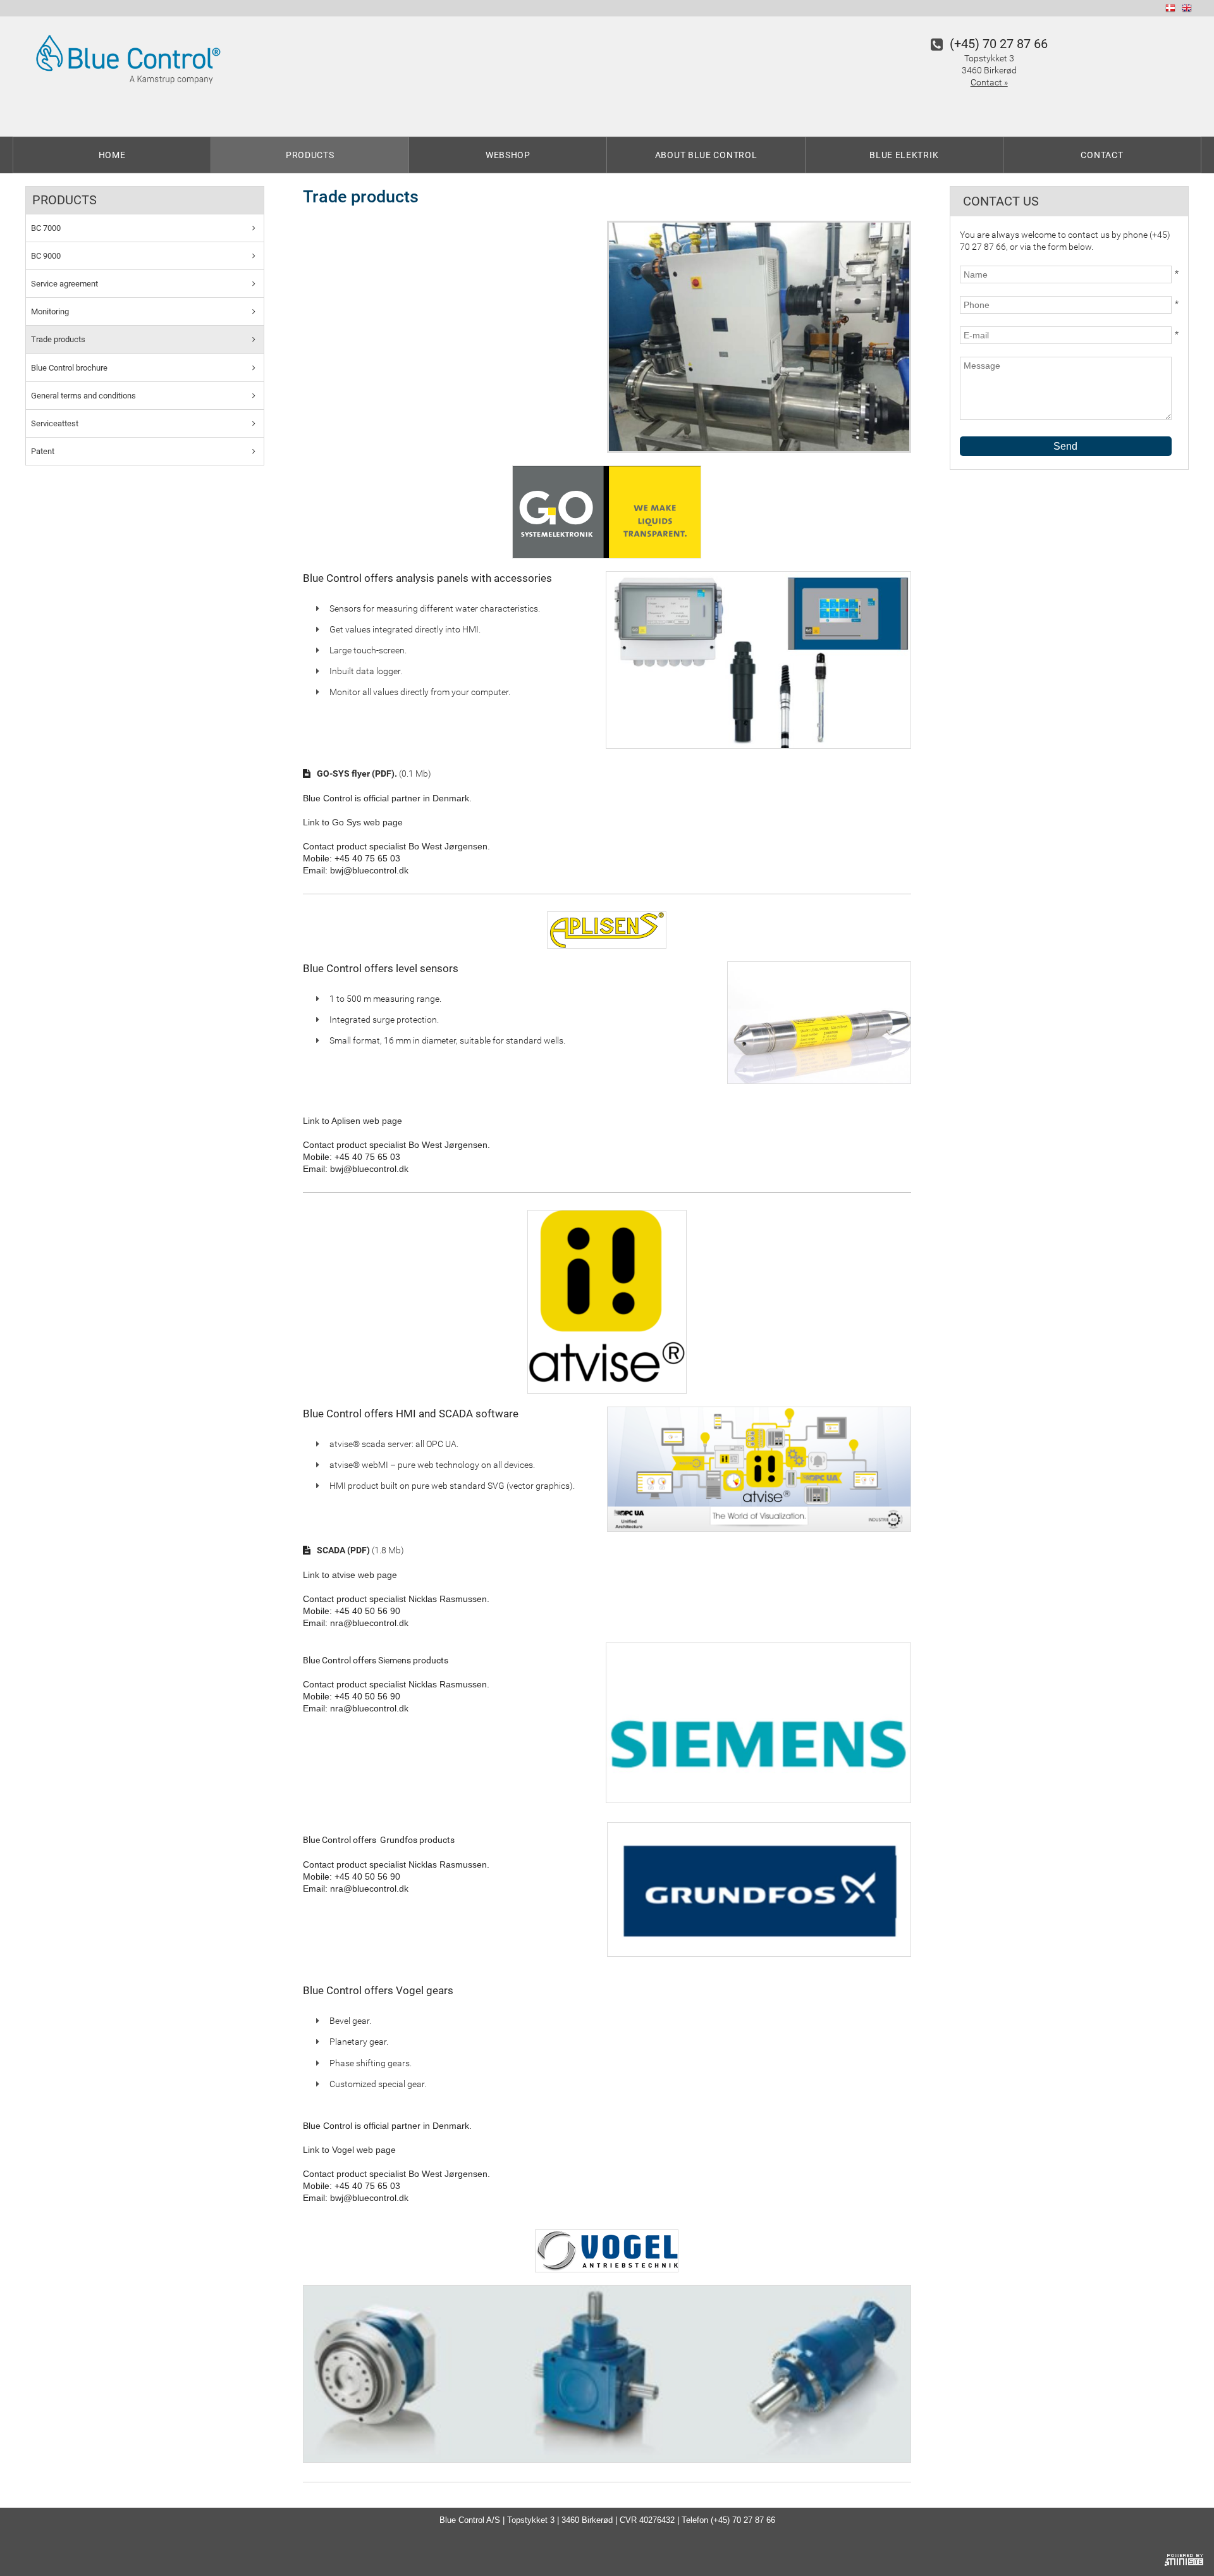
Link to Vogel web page (349, 2150)
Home (112, 155)
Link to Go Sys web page (353, 822)
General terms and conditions (83, 396)
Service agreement (64, 284)
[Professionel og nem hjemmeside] (1184, 2558)
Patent (43, 451)
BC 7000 (46, 228)
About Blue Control (706, 155)
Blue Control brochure (69, 368)
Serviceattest (55, 423)
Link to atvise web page (350, 1575)
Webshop (508, 155)
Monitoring (50, 311)
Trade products (58, 339)
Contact (1102, 155)
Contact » (989, 82)
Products (310, 155)
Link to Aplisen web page (353, 1121)
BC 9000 (46, 256)
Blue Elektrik (904, 155)
